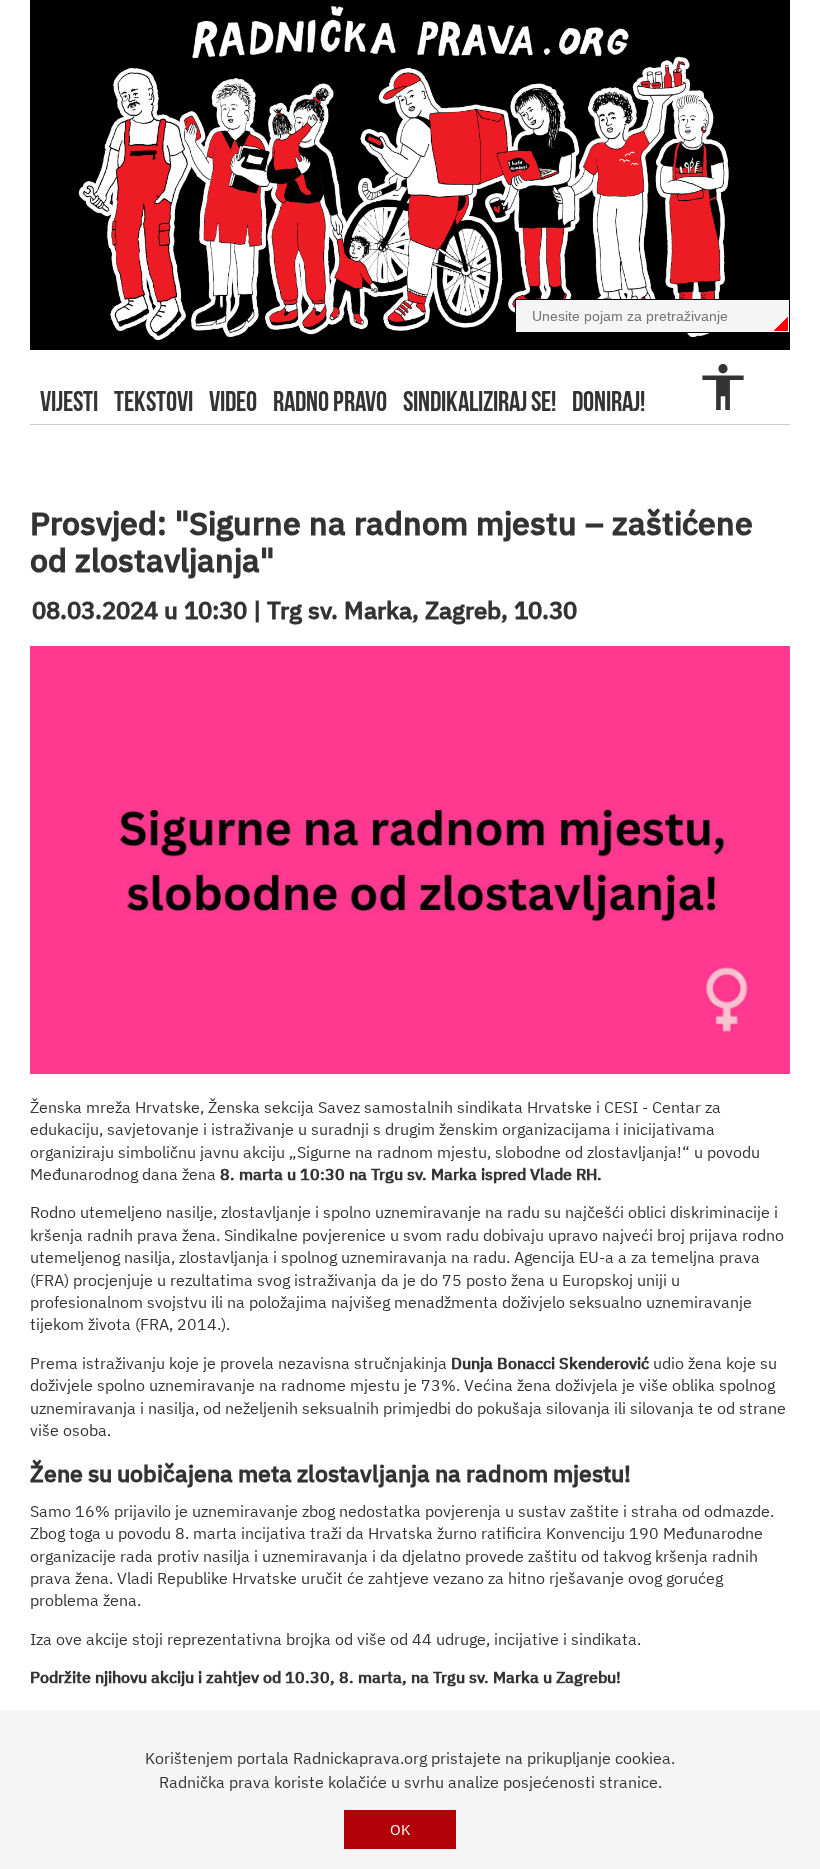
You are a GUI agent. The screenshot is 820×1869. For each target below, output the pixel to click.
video (233, 401)
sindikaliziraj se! (479, 401)
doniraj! (608, 401)
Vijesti (69, 401)
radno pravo (330, 401)
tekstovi (153, 401)
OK (400, 1829)
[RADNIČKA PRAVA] (410, 175)
